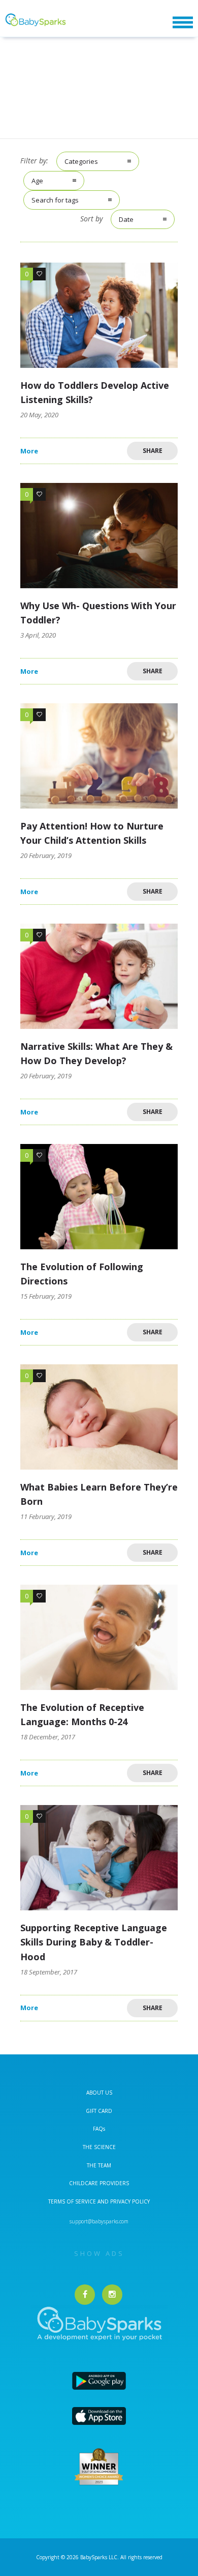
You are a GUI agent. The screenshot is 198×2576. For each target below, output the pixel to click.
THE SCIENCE (99, 2147)
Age (37, 181)
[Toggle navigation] (183, 23)
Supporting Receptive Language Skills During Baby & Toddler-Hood (94, 1942)
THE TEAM (99, 2165)
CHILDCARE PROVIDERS (99, 2183)
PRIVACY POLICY (129, 2201)
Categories (81, 161)
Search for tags (55, 200)
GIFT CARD (99, 2111)
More (29, 451)
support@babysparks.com (99, 2221)
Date (126, 219)
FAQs (99, 2129)
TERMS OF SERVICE (73, 2201)
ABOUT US (99, 2093)
